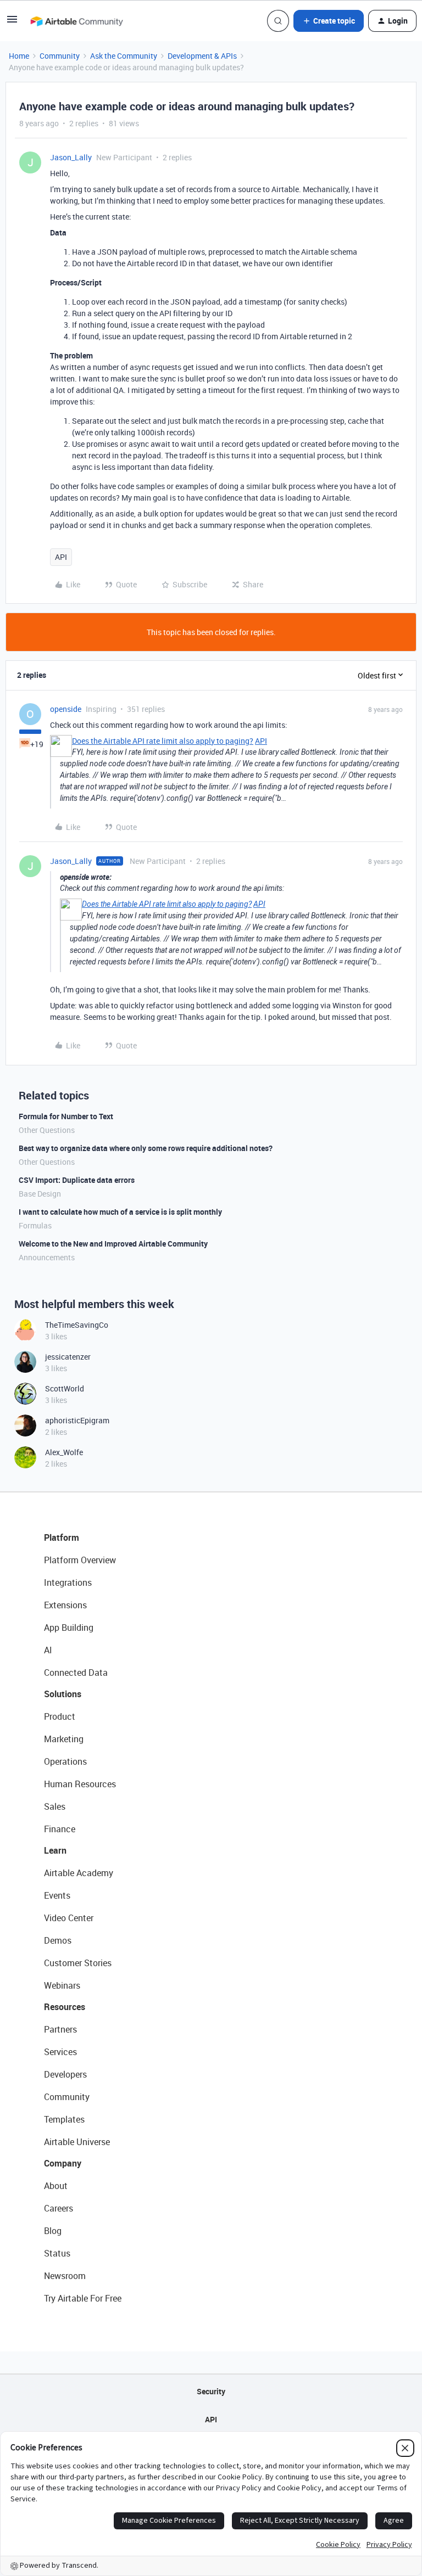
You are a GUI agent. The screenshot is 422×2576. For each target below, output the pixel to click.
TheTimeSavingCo (77, 1325)
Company (63, 2163)
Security (211, 2391)
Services (60, 2052)
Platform (62, 1537)
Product (60, 1716)
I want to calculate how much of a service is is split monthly (120, 1212)
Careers (59, 2208)
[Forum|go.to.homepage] (76, 21)
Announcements (47, 1257)
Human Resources (80, 1784)
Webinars (62, 1985)
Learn (55, 1850)
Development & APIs (202, 56)
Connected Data (76, 1673)
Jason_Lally (71, 157)
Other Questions (47, 1130)
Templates (64, 2119)
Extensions (65, 1605)
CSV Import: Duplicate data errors (77, 1180)
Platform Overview (80, 1560)
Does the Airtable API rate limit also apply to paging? (163, 741)
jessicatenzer (68, 1357)
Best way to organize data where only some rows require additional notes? (146, 1148)
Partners (60, 2029)
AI (48, 1650)
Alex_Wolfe (64, 1452)
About (56, 2186)
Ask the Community (124, 56)
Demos (58, 1940)
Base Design (40, 1194)
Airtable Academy (79, 1873)
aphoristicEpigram (77, 1420)
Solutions (63, 1694)
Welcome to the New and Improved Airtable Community (113, 1244)
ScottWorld (65, 1388)
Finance (60, 1829)
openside (66, 709)
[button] (12, 23)
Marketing (64, 1739)
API (61, 557)
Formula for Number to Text (66, 1116)
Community (60, 56)
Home (19, 56)
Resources (65, 2007)
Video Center (69, 1918)
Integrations (68, 1582)
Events (57, 1895)
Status (57, 2253)
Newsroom (65, 2276)
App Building (69, 1627)
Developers (65, 2074)
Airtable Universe (77, 2142)
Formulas (35, 1225)
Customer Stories (78, 1963)
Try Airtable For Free (83, 2298)
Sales (55, 1806)
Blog (53, 2231)
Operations (65, 1761)
